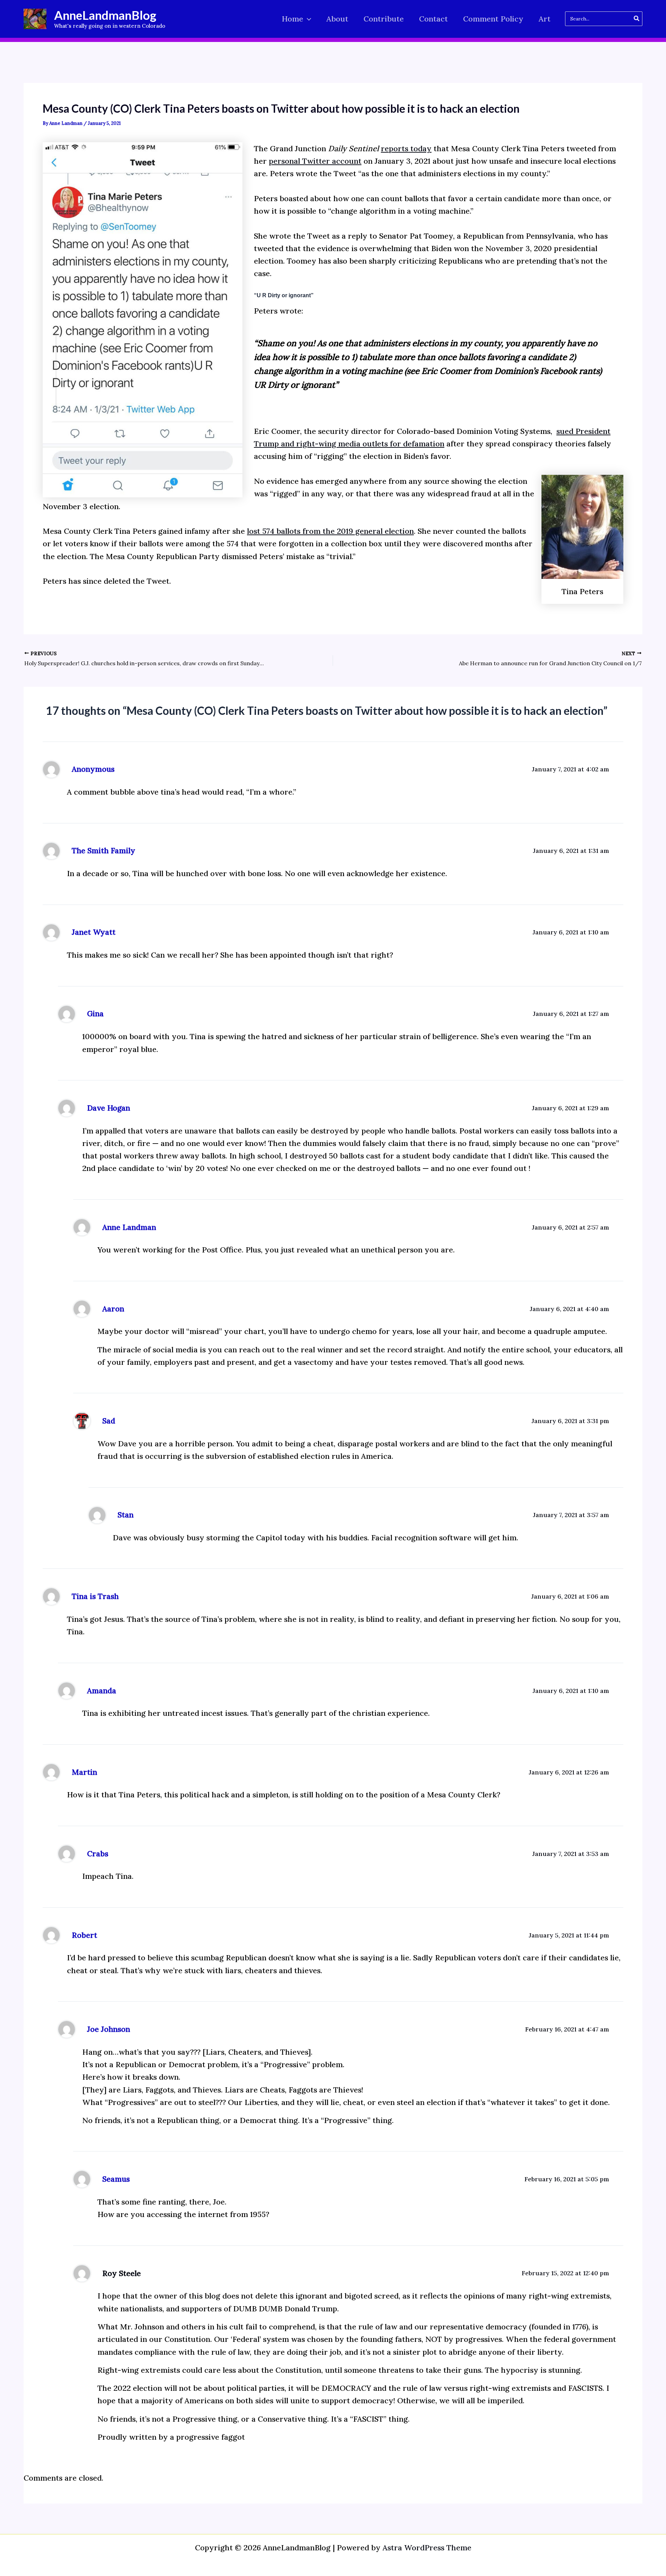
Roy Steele (122, 2273)
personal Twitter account (315, 161)
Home (292, 19)
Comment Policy (493, 19)
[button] (307, 19)
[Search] (637, 19)
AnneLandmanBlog (105, 15)
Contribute (384, 19)
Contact (433, 19)
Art (545, 19)
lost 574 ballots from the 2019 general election (330, 531)
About (337, 19)
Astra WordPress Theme (427, 2548)
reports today (406, 148)
